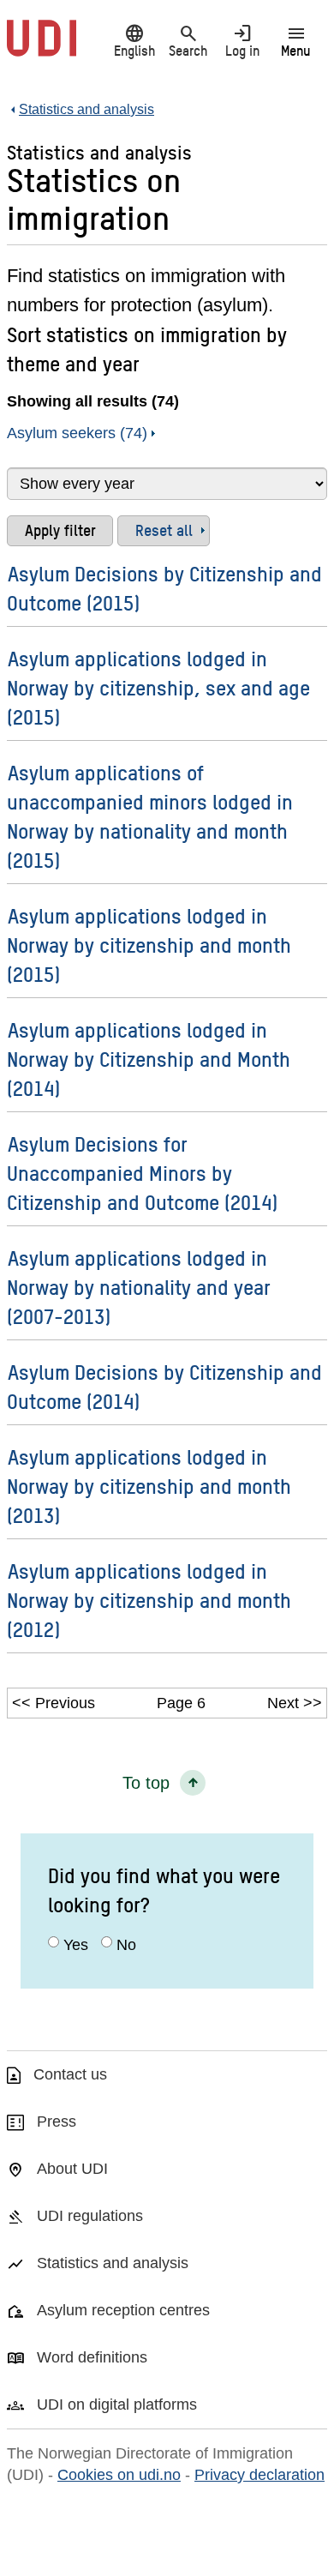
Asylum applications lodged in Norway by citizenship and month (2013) (149, 1486)
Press (57, 2122)
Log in (242, 40)
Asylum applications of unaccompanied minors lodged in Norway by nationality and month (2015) (150, 816)
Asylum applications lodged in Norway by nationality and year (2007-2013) (139, 1287)
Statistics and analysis (113, 2263)
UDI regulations (90, 2216)
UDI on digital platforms (117, 2404)
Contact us (70, 2074)
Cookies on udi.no (119, 2475)
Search (188, 40)
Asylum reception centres (123, 2310)
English (134, 40)
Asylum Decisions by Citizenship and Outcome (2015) (164, 588)
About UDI (72, 2169)
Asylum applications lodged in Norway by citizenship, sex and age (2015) (158, 687)
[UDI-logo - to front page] (42, 47)
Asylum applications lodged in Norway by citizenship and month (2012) (149, 1600)
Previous (65, 1703)
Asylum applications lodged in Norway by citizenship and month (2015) (149, 945)
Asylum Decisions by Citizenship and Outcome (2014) (164, 1386)
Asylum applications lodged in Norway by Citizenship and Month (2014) (149, 1059)
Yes (76, 1945)
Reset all (164, 530)
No (126, 1945)
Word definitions (92, 2357)
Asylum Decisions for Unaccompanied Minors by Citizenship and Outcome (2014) (142, 1173)
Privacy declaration (259, 2475)
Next (283, 1703)
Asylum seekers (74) (77, 433)
